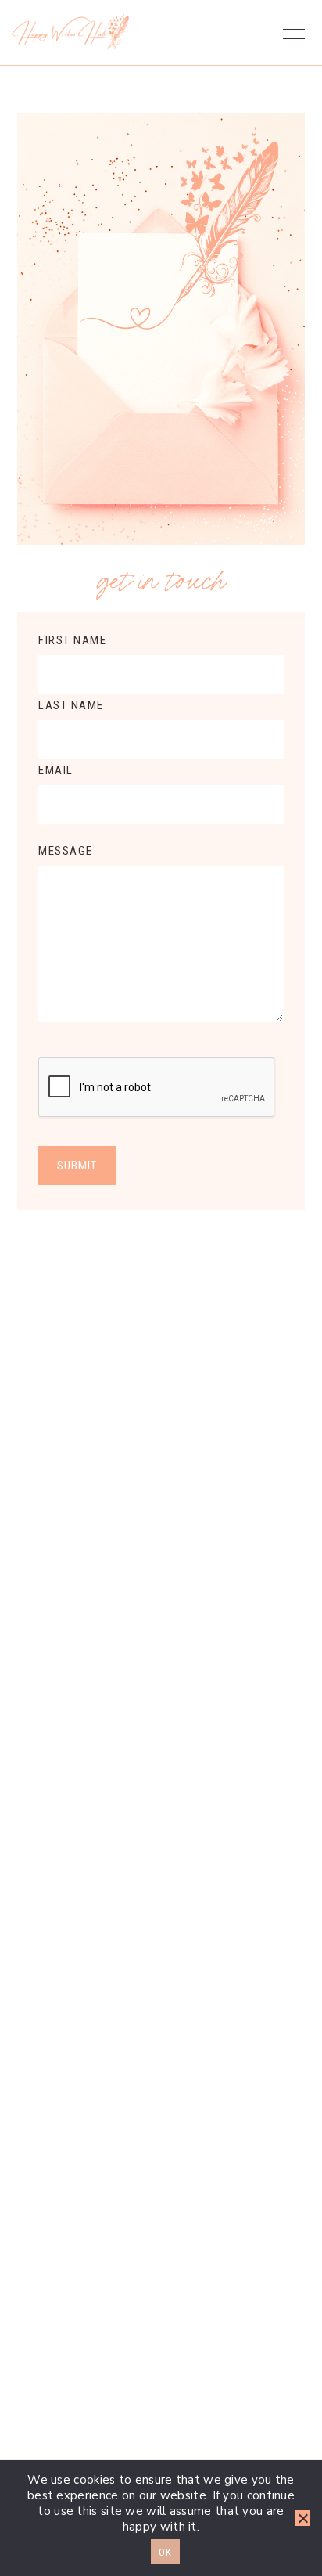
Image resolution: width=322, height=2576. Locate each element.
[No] (302, 2518)
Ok (165, 2552)
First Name (72, 640)
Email (56, 770)
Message (66, 851)
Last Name (71, 705)
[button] (294, 30)
